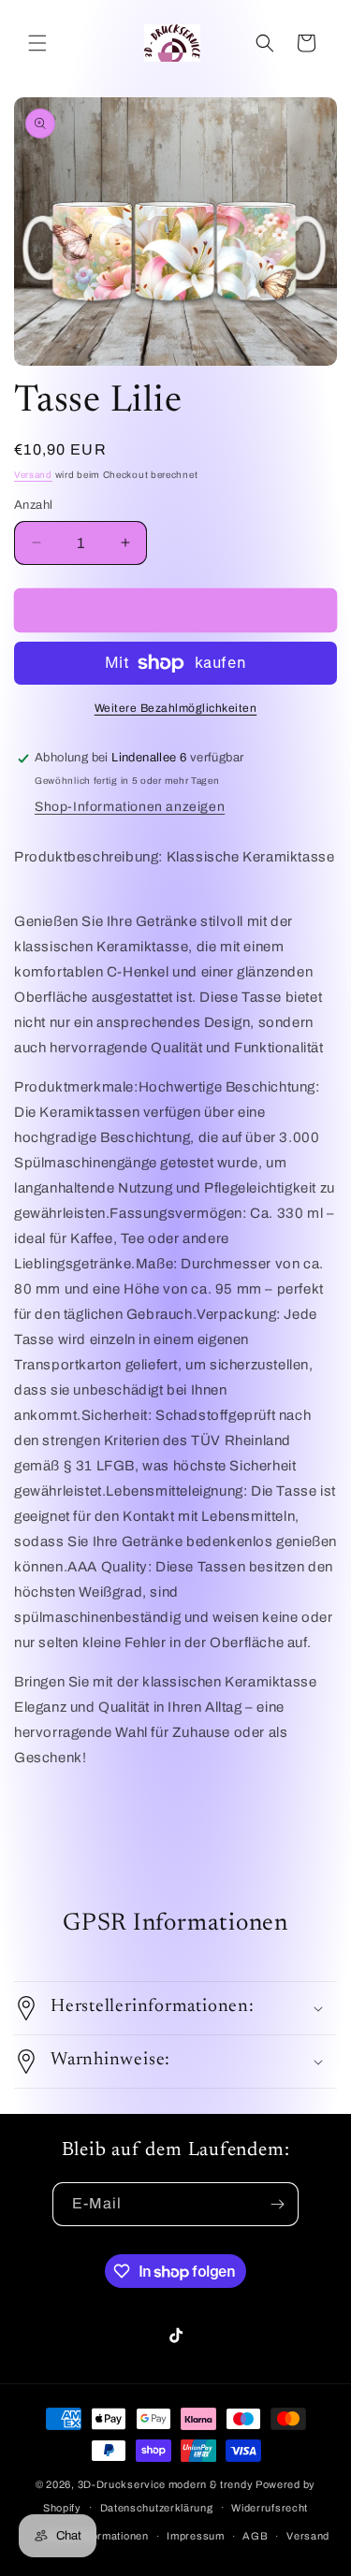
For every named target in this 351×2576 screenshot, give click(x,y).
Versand (33, 475)
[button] (37, 43)
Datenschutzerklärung (157, 2508)
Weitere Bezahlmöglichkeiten (176, 708)
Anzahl (33, 505)
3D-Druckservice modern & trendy (166, 2484)
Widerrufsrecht (270, 2508)
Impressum (195, 2536)
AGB (255, 2536)
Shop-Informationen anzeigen (130, 807)
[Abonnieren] (277, 2204)
